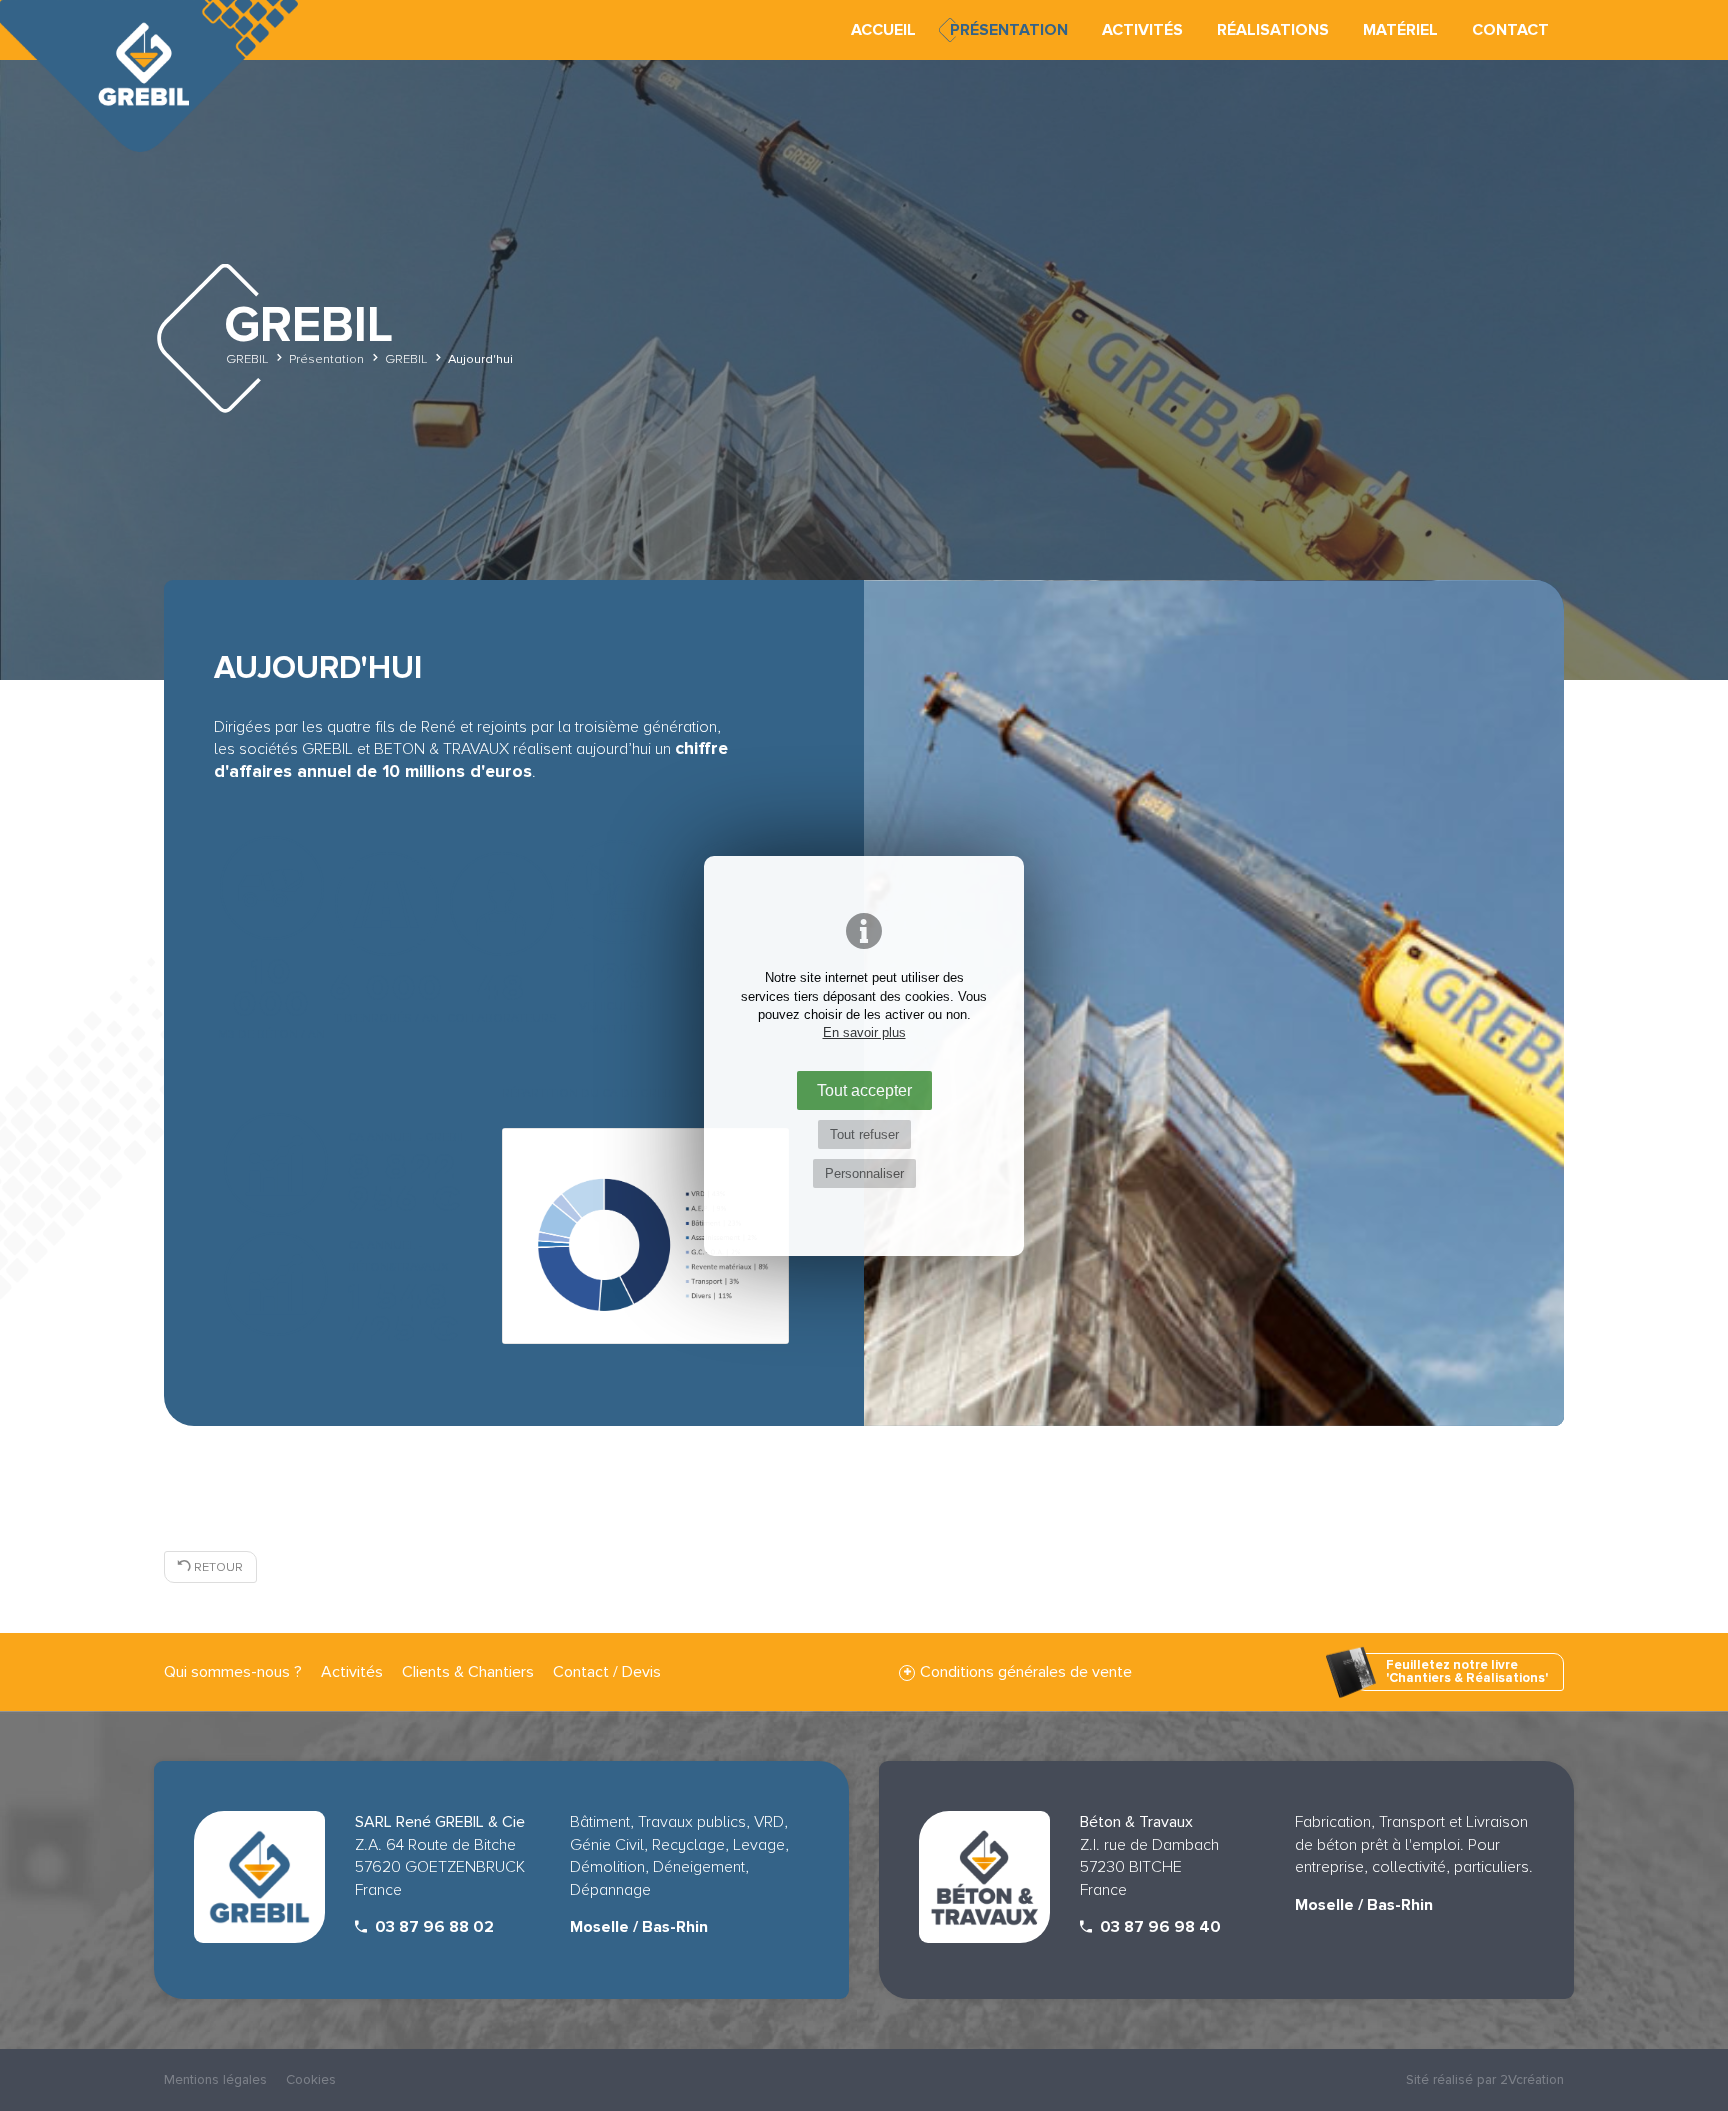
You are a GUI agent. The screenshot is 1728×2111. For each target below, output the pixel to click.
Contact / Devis (607, 1672)
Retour (217, 1567)
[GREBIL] (150, 79)
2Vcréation (1532, 2079)
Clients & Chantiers (468, 1672)
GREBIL (247, 358)
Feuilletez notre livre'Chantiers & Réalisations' (1467, 1671)
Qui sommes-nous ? (233, 1672)
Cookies (311, 2079)
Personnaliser (864, 1173)
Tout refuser (864, 1134)
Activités (352, 1672)
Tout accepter (864, 1090)
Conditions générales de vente (1026, 1672)
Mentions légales (215, 2079)
